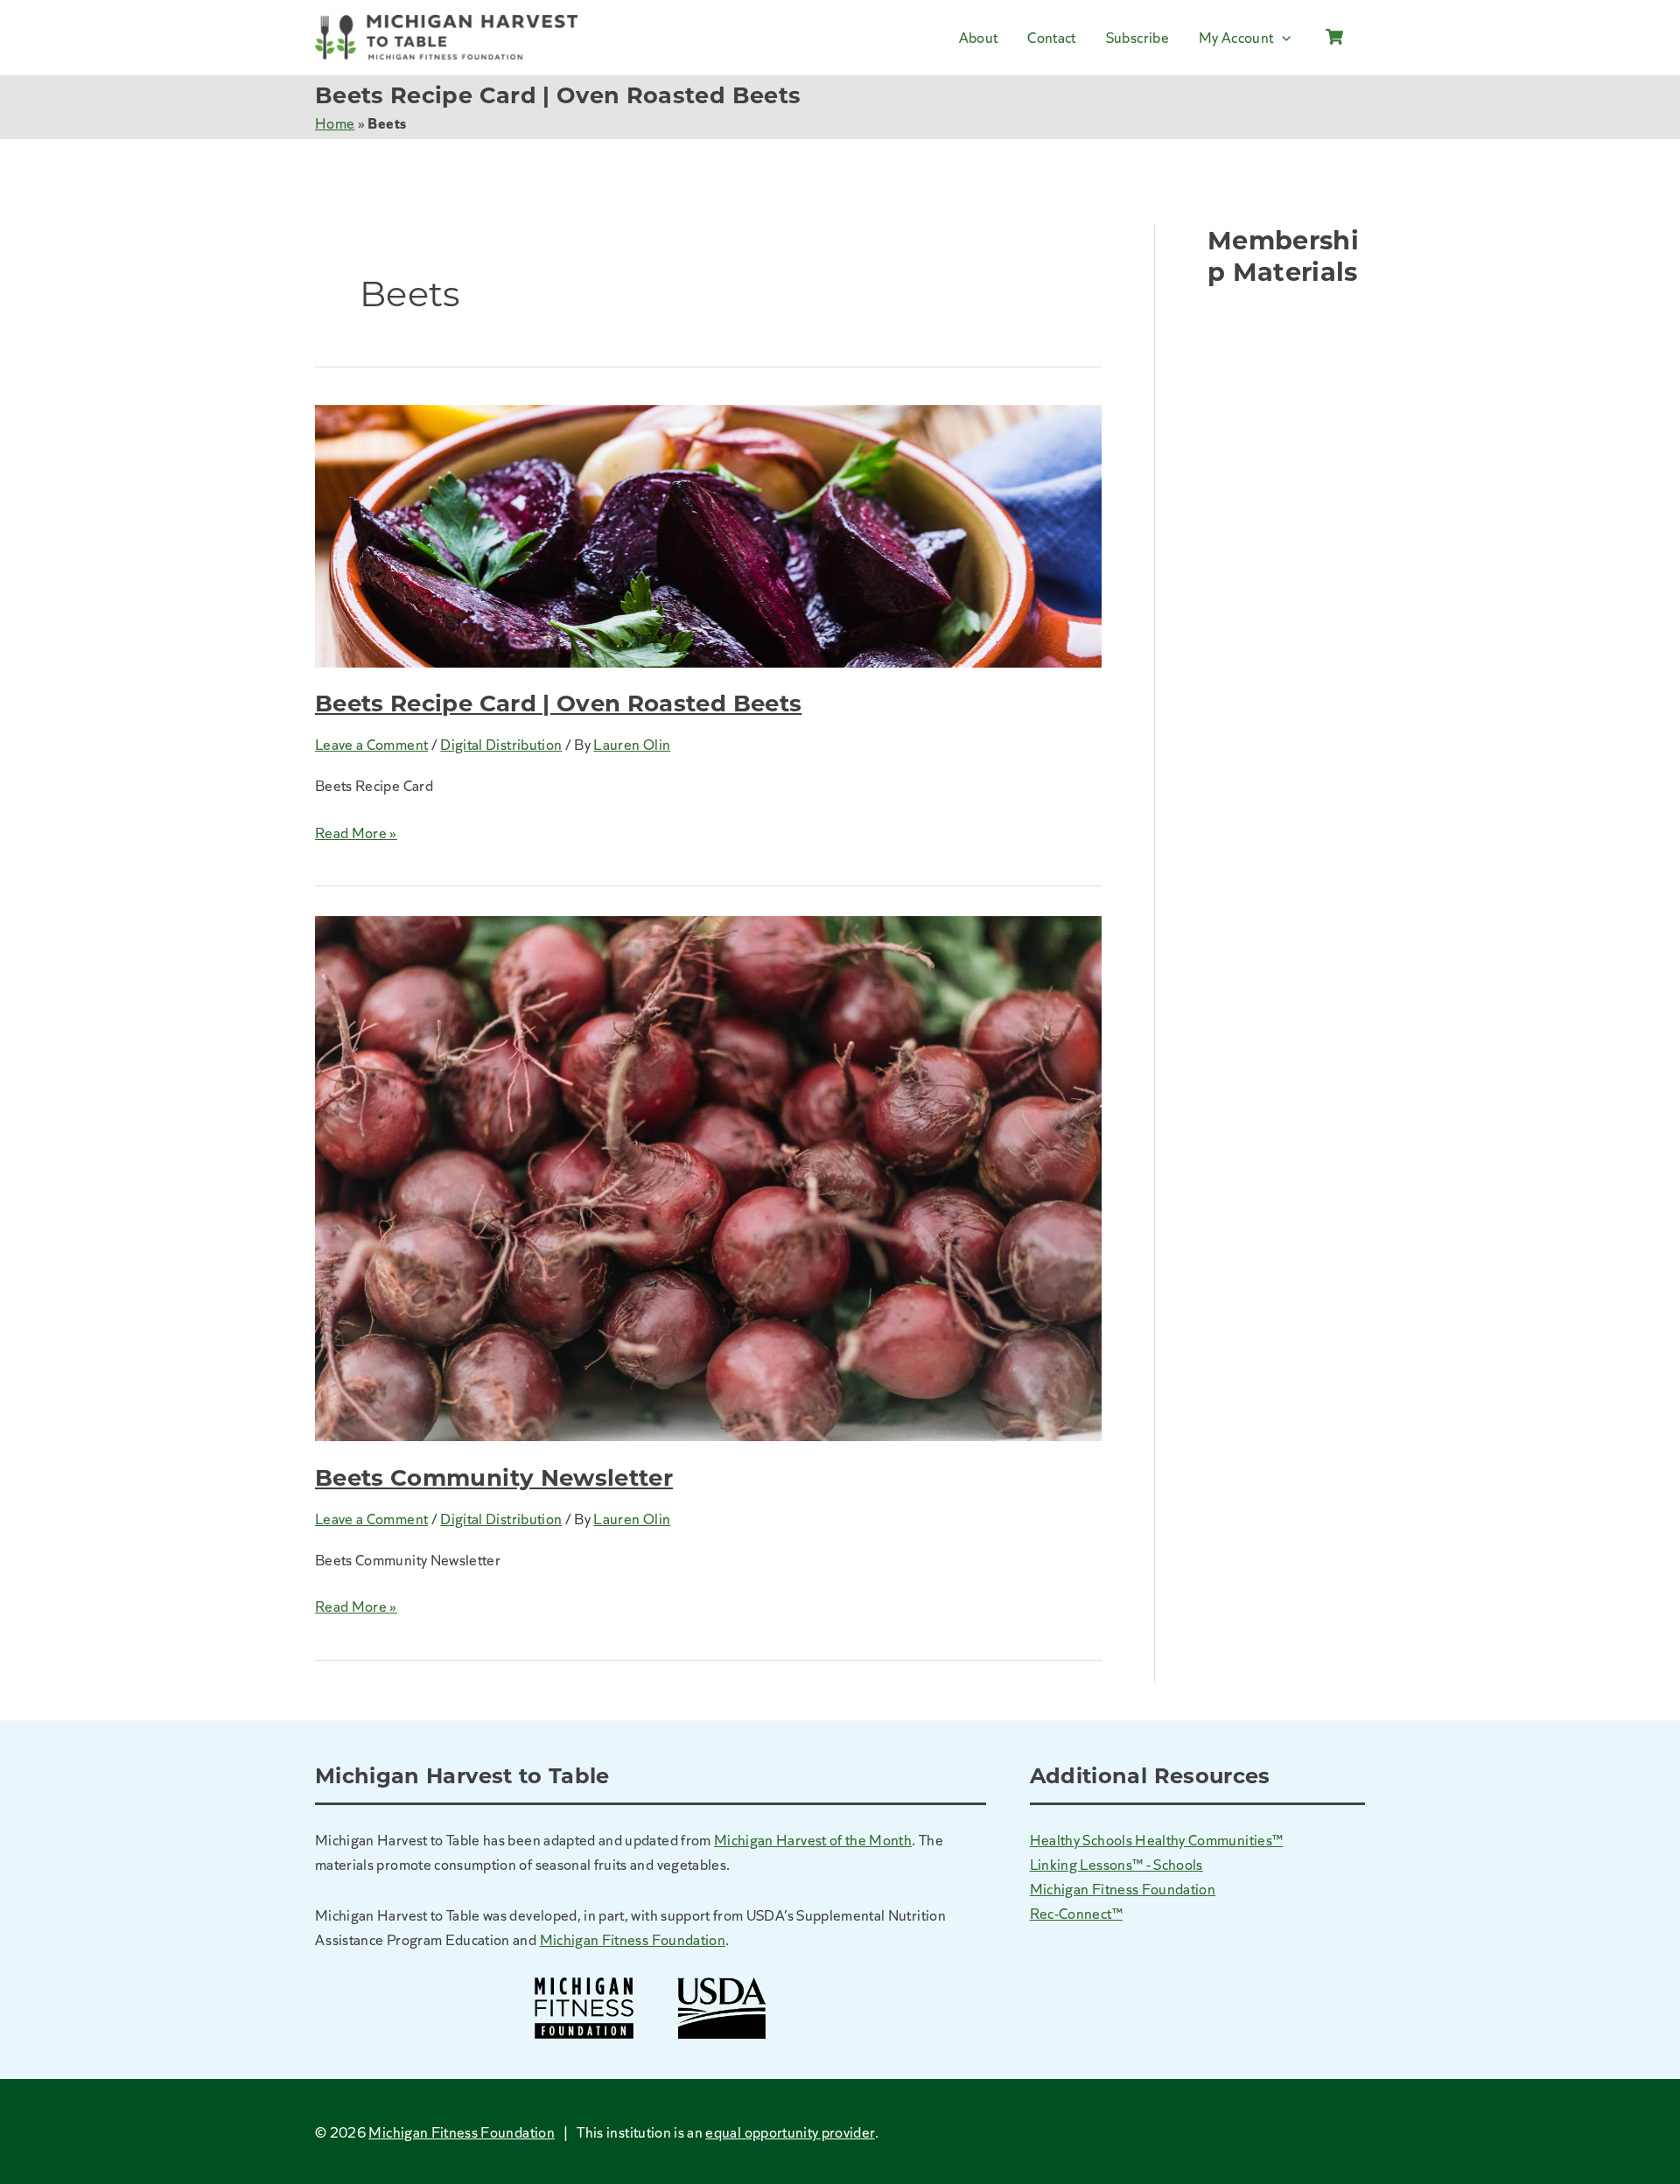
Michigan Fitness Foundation (633, 1939)
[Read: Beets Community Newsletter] (708, 1176)
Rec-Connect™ (1076, 1913)
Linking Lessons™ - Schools (1116, 1864)
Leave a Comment (371, 744)
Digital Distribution (501, 744)
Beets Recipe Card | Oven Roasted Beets (558, 703)
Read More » (356, 833)
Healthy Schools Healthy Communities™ (1157, 1839)
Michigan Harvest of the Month (813, 1839)
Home (335, 122)
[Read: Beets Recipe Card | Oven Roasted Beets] (708, 533)
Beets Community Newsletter (494, 1478)
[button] (1282, 37)
